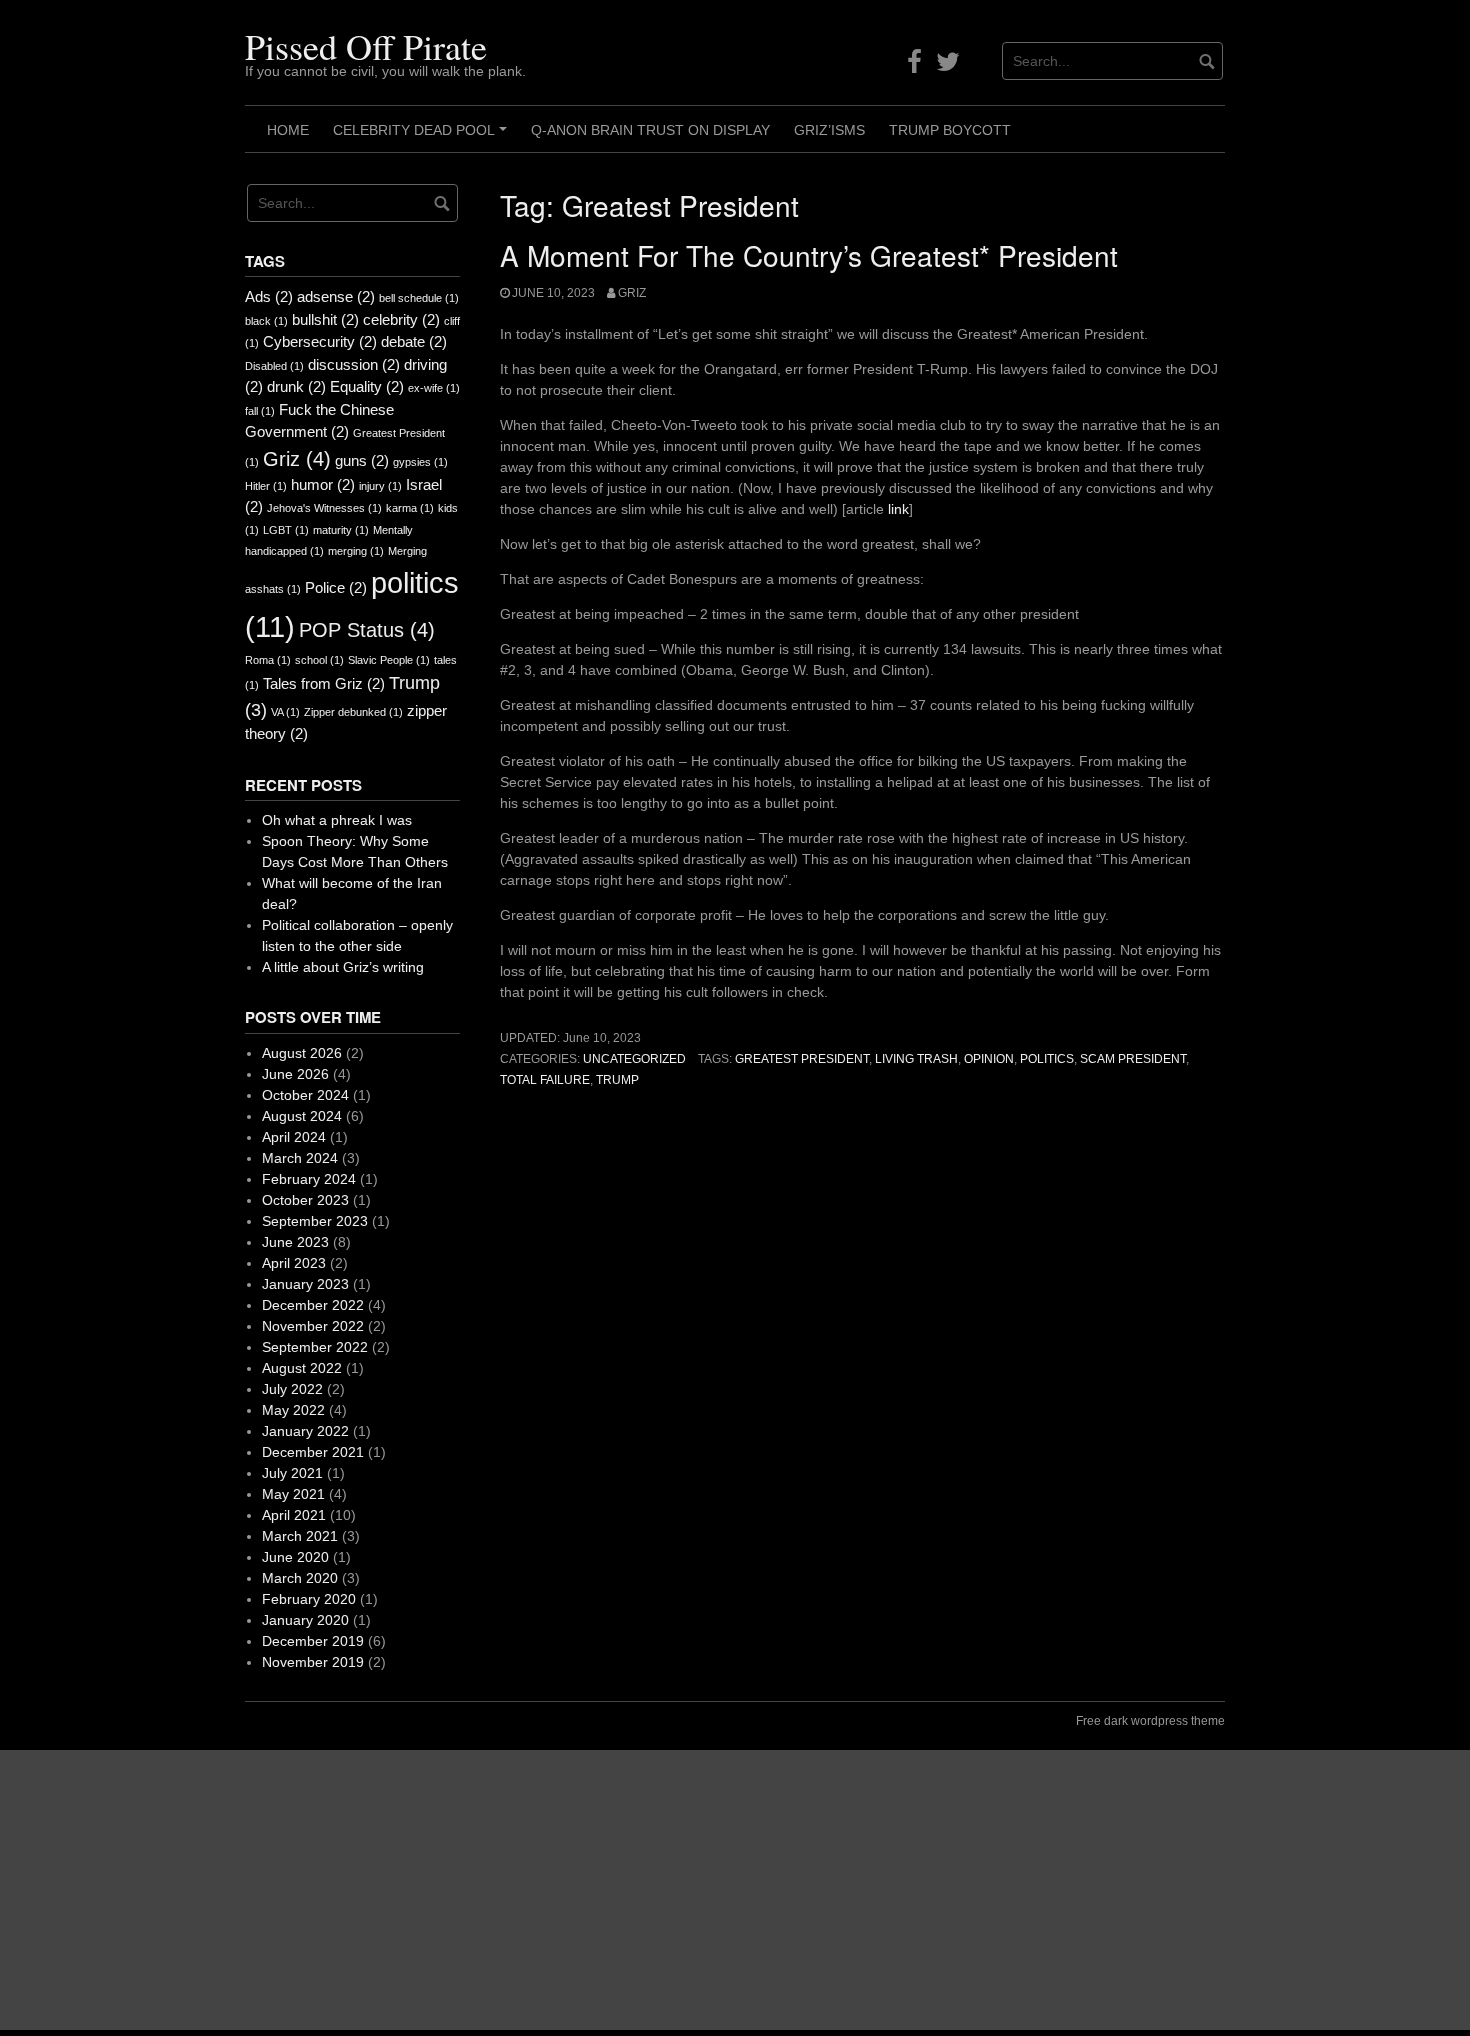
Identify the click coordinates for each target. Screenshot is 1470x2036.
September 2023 (315, 1221)
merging (356, 551)
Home (288, 130)
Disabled (274, 366)
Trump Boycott (950, 130)
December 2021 (313, 1452)
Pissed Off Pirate (366, 46)
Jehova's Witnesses (324, 508)
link (898, 509)
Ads (269, 296)
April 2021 (294, 1515)
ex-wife (434, 388)
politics (1047, 1059)
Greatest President (802, 1059)
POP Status (367, 630)
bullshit (325, 319)
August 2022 (302, 1368)
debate (414, 341)
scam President (1133, 1059)
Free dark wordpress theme (1150, 1721)
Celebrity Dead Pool (423, 137)
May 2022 (293, 1410)
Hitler (266, 486)
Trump (617, 1080)
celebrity (401, 319)
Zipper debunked (353, 712)
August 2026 (302, 1053)
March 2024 (300, 1158)
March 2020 (300, 1578)
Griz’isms (829, 130)
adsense (336, 296)
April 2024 (294, 1137)
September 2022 (315, 1347)
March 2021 (300, 1536)
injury (380, 486)
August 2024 (302, 1116)
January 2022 (305, 1431)
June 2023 (295, 1242)
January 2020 (305, 1620)
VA (285, 712)
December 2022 (313, 1305)
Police (336, 587)
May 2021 (293, 1494)
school (319, 660)
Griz (632, 293)
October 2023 (305, 1200)
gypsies (420, 462)
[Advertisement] (600, 1890)
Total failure (545, 1080)
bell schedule (419, 298)
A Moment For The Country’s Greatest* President (809, 255)
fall (260, 411)
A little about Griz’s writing (343, 967)
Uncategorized (634, 1059)
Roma (268, 660)
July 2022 (292, 1389)
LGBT (286, 530)
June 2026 (295, 1074)
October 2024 (305, 1095)
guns (362, 460)
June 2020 (295, 1557)
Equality (367, 386)
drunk (296, 386)
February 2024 (309, 1179)
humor (323, 484)
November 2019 (313, 1662)
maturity (341, 530)
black (266, 321)
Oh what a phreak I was (337, 820)
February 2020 (309, 1599)
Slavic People (389, 660)
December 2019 (313, 1641)
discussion (354, 364)
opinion (989, 1059)
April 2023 (294, 1263)
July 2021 (292, 1473)
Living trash (916, 1059)
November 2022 (313, 1326)
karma (410, 508)
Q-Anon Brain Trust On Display (650, 130)
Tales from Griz (324, 683)
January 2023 (305, 1284)
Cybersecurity (320, 341)
